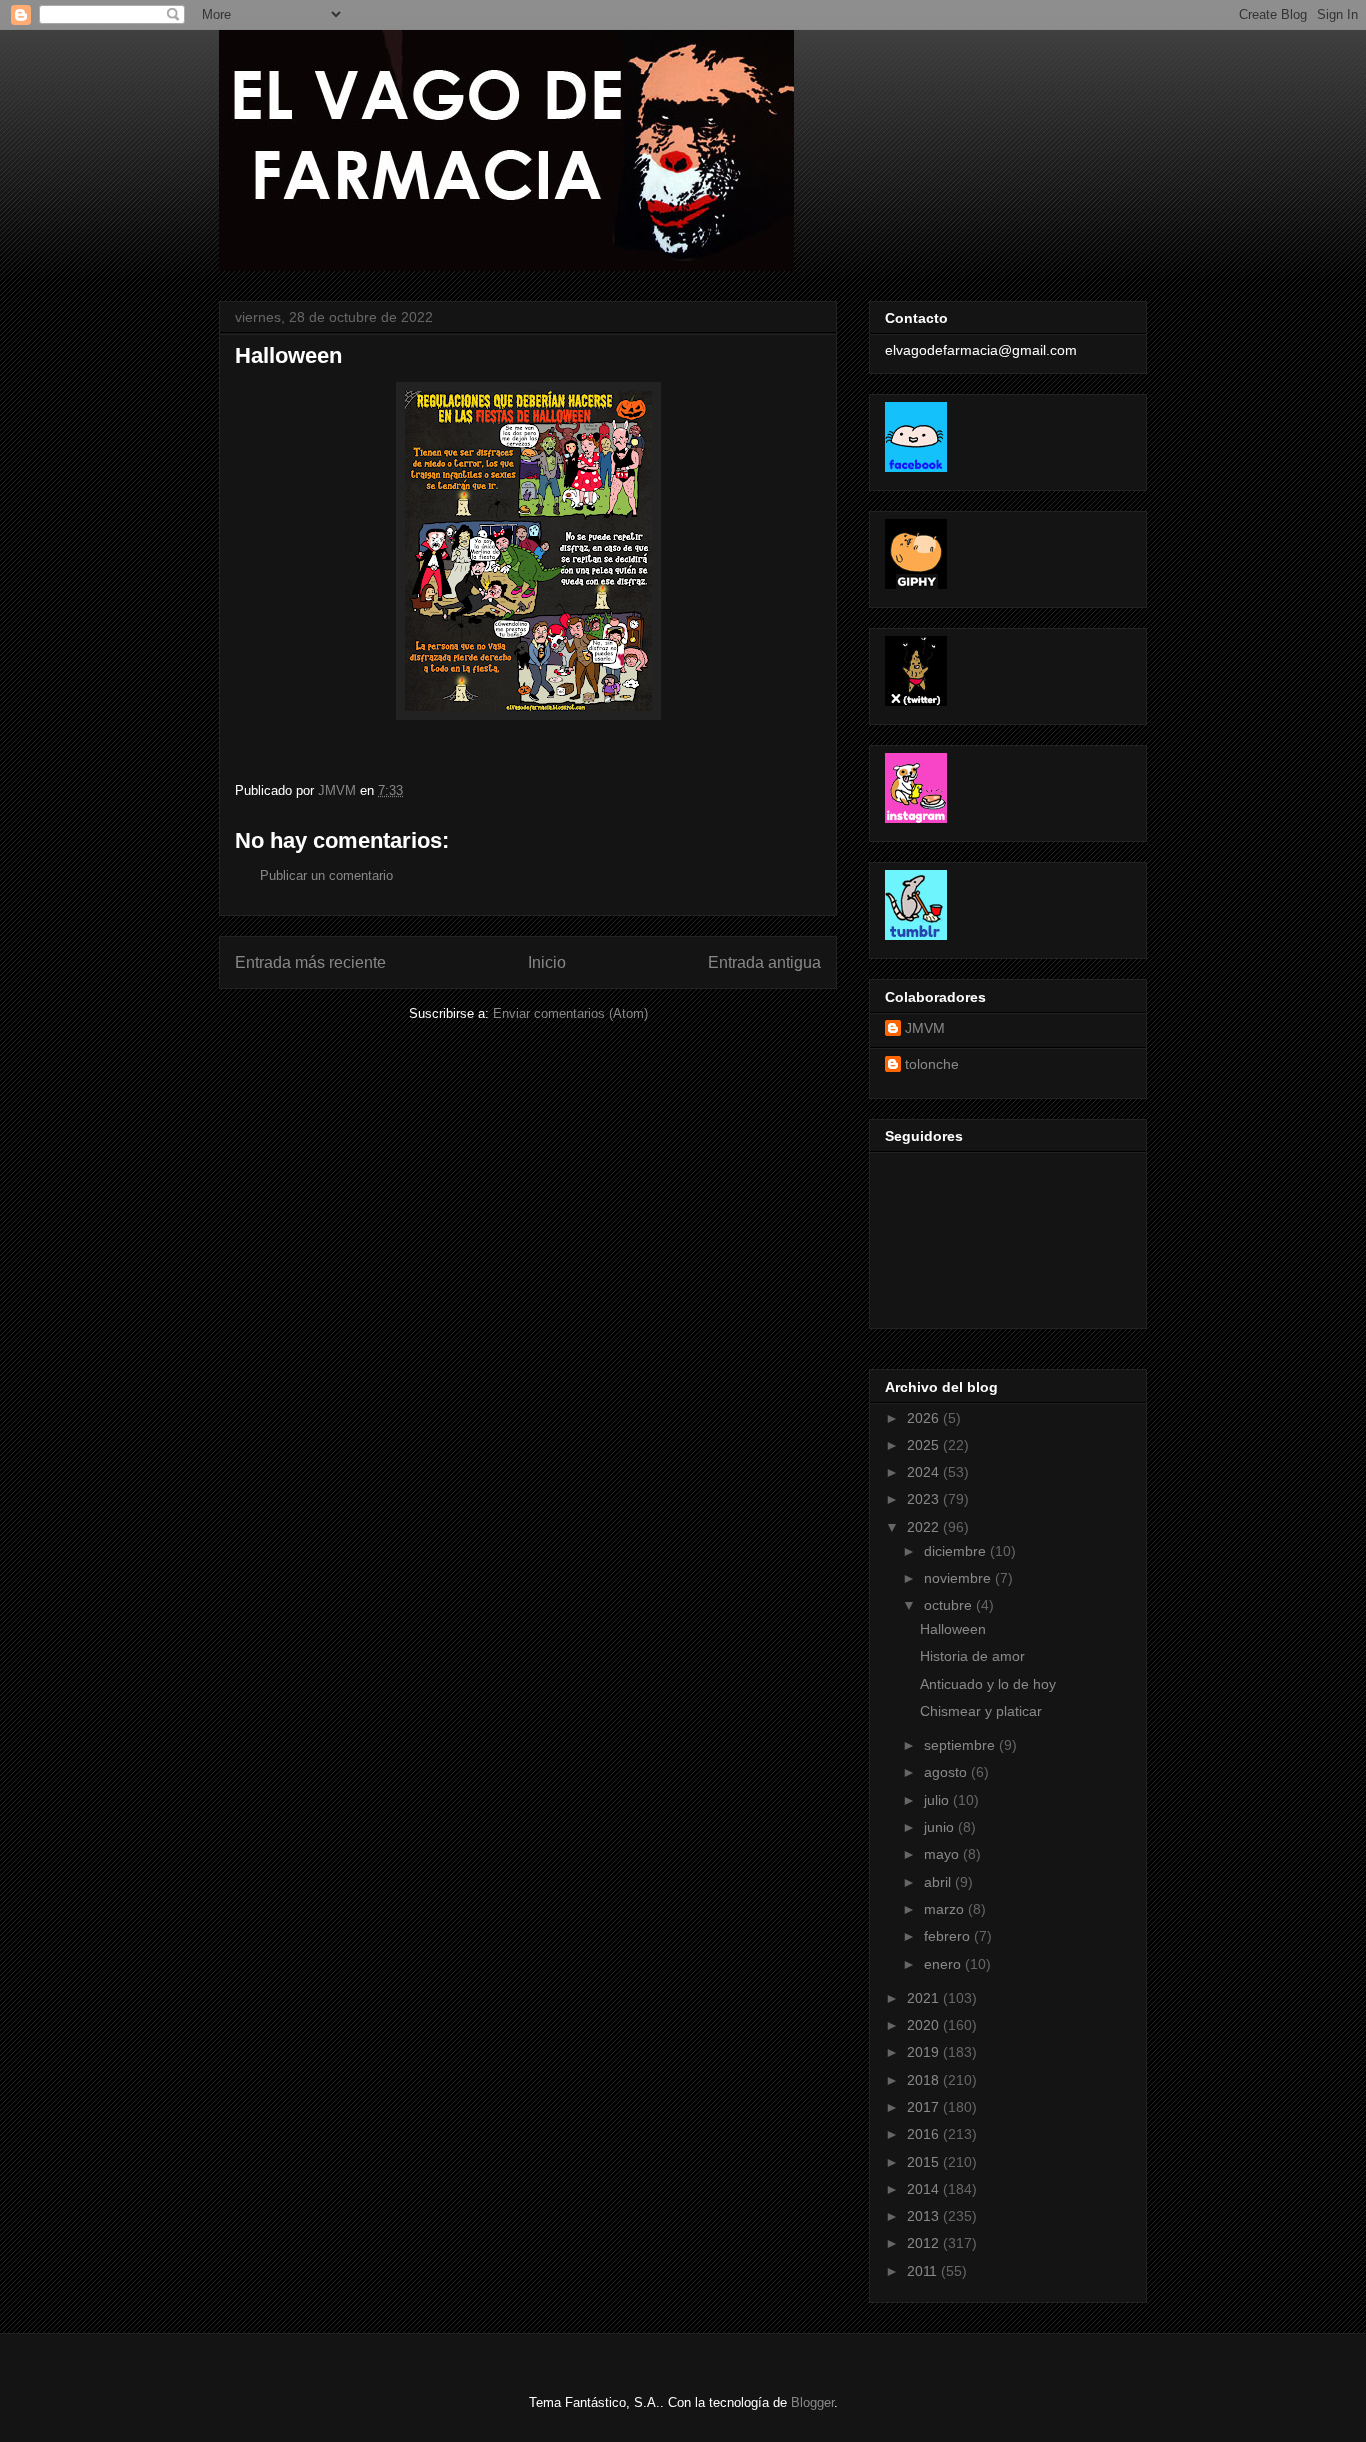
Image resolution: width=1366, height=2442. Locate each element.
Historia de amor (972, 1656)
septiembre (961, 1745)
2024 (925, 1472)
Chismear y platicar (981, 1711)
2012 (925, 2243)
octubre (950, 1605)
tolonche (932, 1064)
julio (938, 1800)
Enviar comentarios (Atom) (570, 1013)
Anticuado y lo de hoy (988, 1684)
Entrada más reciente (310, 962)
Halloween (953, 1629)
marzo (946, 1909)
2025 (925, 1445)
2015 (925, 2162)
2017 (925, 2107)
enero (944, 1964)
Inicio (547, 962)
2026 (925, 1418)
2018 (925, 2080)
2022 (925, 1527)
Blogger (812, 2402)
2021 (925, 1998)
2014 (925, 2189)
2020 (925, 2025)
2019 (925, 2052)
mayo (943, 1854)
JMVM (925, 1028)
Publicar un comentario (326, 875)
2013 (925, 2216)
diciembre (957, 1551)
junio (941, 1827)
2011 (924, 2271)
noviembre (959, 1578)
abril (939, 1882)
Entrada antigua (764, 962)
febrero (949, 1936)
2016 (925, 2134)
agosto (947, 1772)
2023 (925, 1499)
